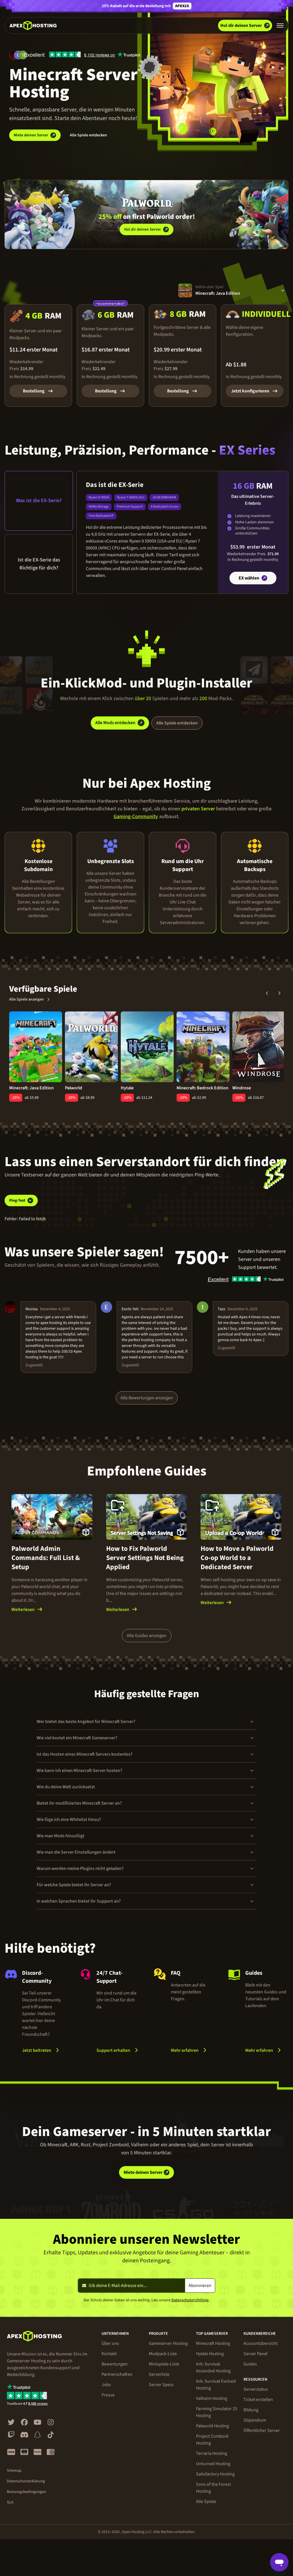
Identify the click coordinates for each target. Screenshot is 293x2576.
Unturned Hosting (213, 2464)
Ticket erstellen (258, 2400)
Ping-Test (17, 1200)
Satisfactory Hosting (215, 2474)
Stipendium (255, 2420)
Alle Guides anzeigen (147, 1636)
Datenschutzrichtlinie (190, 2300)
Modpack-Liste (163, 2354)
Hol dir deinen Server (142, 229)
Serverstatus (256, 2389)
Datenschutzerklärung (26, 2481)
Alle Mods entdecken (115, 723)
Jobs (106, 2385)
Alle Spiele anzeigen (26, 999)
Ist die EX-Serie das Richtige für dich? (39, 564)
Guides (250, 2364)
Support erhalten (113, 2050)
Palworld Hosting (212, 2426)
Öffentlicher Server (262, 2430)
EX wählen (249, 578)
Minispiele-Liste (164, 2364)
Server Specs (161, 2385)
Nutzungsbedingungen (26, 2492)
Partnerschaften (117, 2374)
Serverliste (159, 2374)
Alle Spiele (206, 2502)
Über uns (110, 2343)
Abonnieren (200, 2286)
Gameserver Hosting (168, 2343)
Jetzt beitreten (37, 2050)
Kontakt (109, 2354)
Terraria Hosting (212, 2453)
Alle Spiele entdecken (88, 135)
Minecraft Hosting (213, 2343)
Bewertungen (115, 2364)
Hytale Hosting (210, 2354)
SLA (10, 2502)
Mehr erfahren (192, 2050)
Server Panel (256, 2354)
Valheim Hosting (212, 2398)
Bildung (251, 2410)
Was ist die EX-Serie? (39, 501)
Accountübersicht (261, 2343)
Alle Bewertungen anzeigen (147, 1398)
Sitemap (14, 2471)
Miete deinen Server (31, 135)
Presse (108, 2395)
